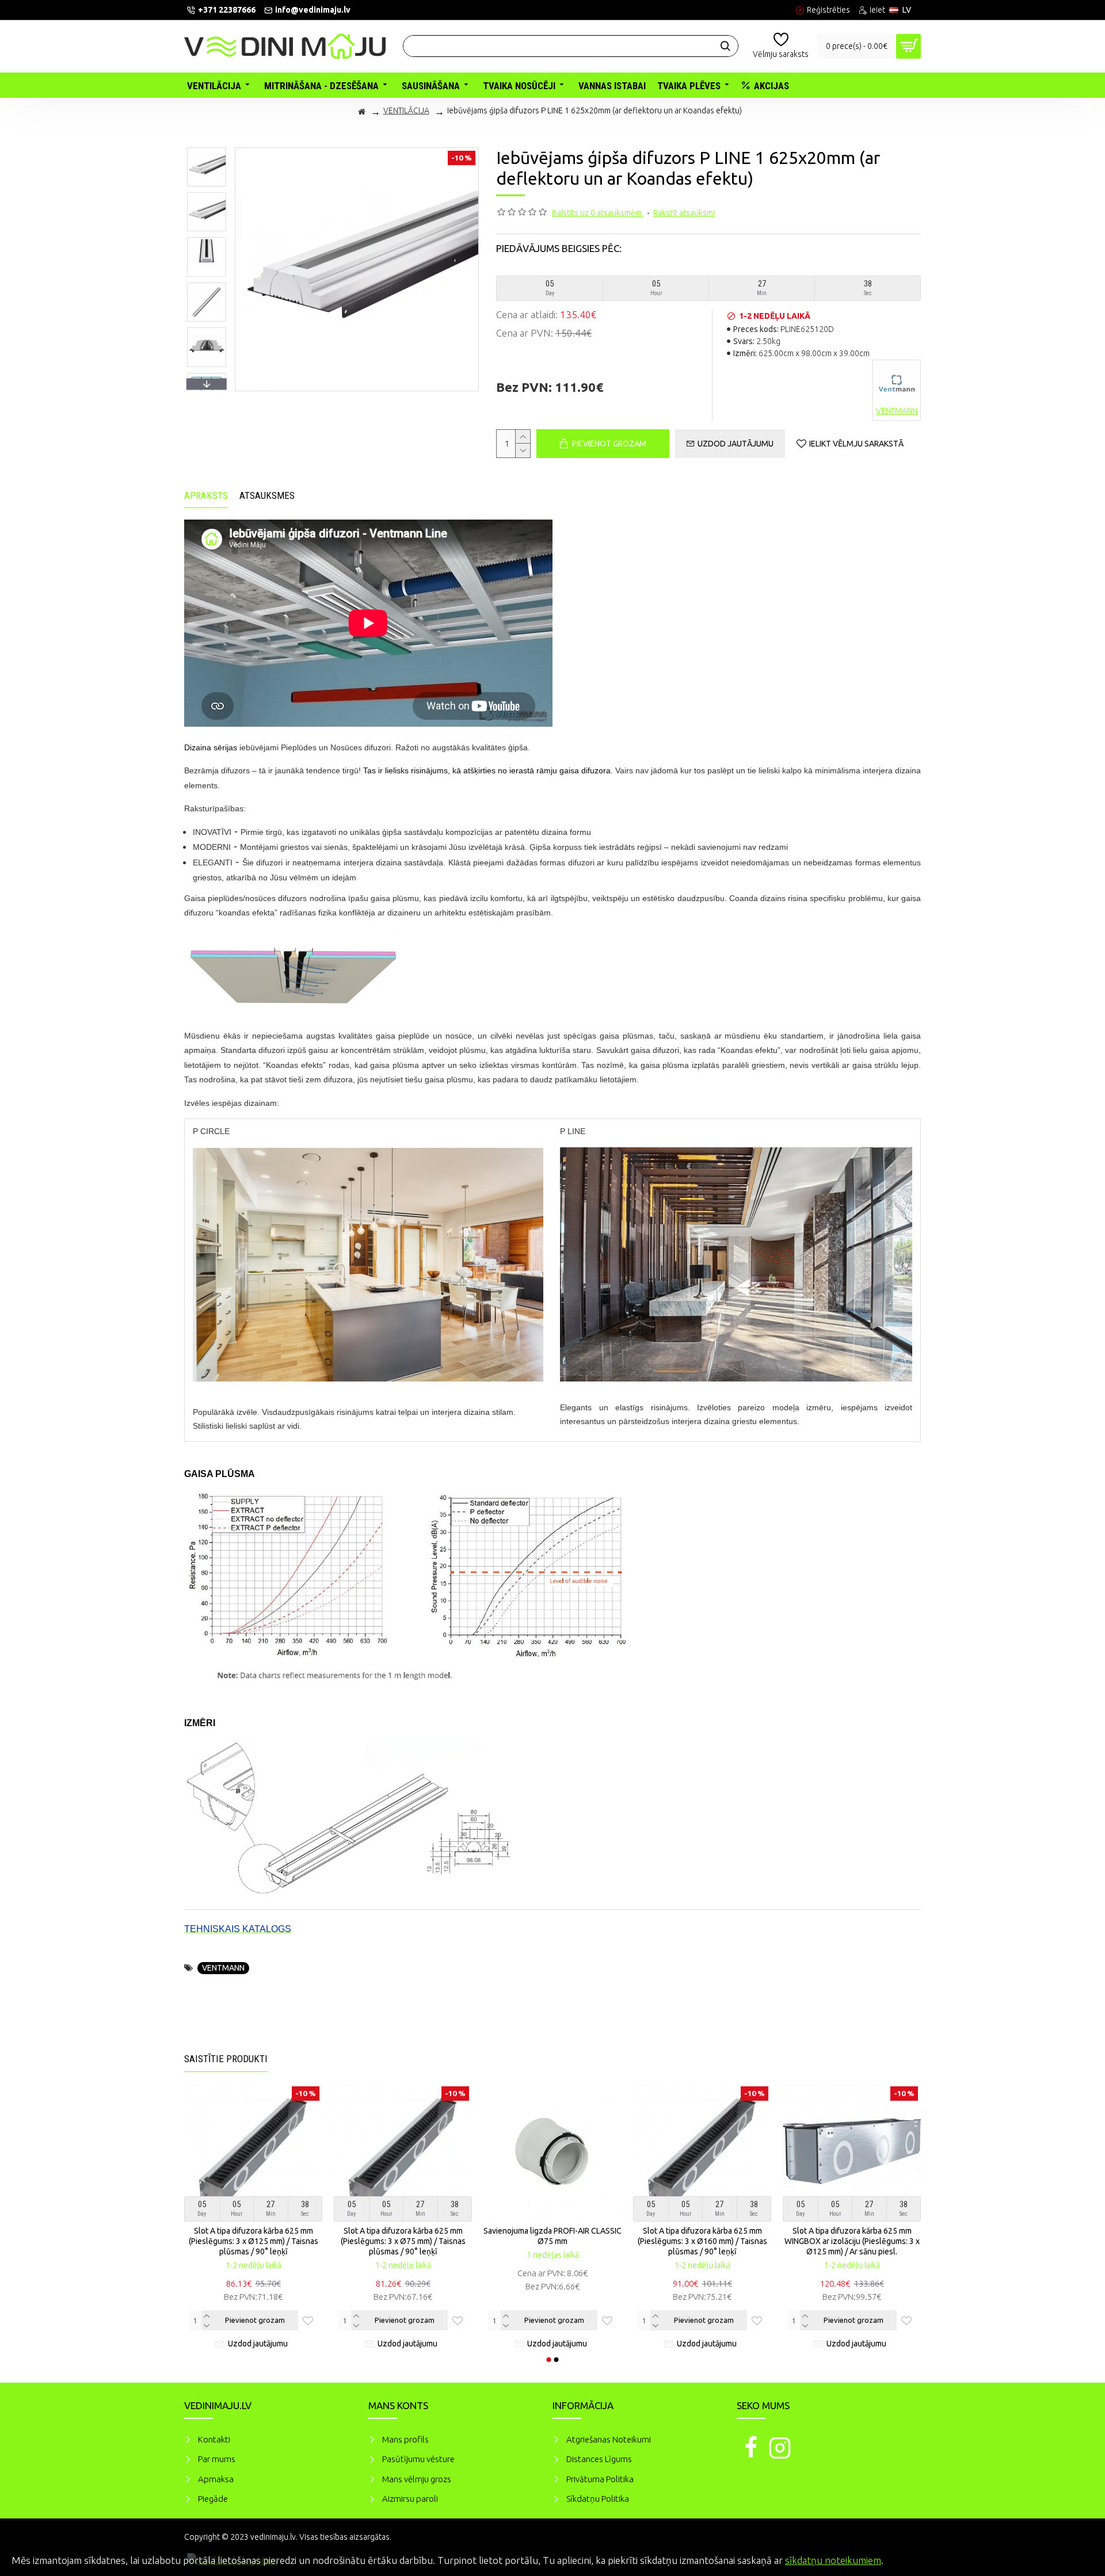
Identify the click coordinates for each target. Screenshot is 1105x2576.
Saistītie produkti (226, 2059)
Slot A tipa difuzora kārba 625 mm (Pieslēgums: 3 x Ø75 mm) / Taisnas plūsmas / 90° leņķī (254, 2241)
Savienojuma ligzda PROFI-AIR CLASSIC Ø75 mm (403, 2236)
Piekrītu (1076, 2559)
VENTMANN (223, 1968)
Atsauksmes (267, 495)
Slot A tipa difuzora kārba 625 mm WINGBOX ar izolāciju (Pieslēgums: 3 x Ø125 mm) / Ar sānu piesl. (702, 2241)
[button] (207, 150)
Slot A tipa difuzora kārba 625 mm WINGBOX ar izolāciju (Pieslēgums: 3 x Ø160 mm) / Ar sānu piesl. (852, 2241)
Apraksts (206, 495)
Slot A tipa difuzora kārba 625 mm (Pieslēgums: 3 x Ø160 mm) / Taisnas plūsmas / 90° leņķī (553, 2241)
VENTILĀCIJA (406, 110)
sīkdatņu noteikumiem (833, 2560)
